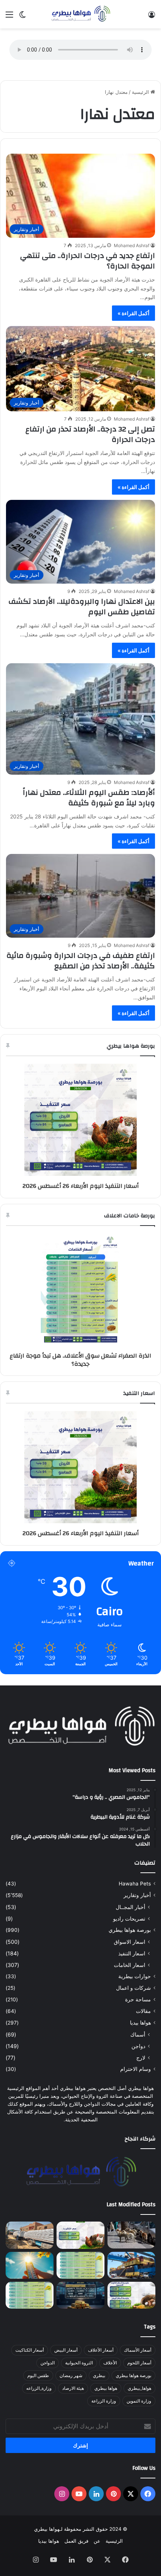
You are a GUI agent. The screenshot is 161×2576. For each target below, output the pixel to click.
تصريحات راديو (129, 1919)
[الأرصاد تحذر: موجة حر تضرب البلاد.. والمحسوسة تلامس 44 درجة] (30, 2265)
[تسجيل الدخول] (152, 17)
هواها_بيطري (139, 2388)
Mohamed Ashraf (132, 245)
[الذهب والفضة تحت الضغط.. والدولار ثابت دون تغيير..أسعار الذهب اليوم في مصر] (80, 2295)
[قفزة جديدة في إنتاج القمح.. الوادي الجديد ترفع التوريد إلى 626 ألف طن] (30, 2235)
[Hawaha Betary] (80, 14)
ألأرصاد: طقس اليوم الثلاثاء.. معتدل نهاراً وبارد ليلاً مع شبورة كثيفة (89, 798)
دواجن (138, 2046)
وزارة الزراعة (104, 2401)
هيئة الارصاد (73, 2388)
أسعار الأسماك (138, 2350)
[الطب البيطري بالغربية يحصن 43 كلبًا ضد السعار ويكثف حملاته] (131, 2235)
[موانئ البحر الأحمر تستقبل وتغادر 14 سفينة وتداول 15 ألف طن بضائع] (131, 2265)
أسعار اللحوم (139, 2363)
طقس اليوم (38, 2375)
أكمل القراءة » (133, 313)
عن (97, 2541)
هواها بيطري (106, 2388)
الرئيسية (141, 92)
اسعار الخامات (130, 1965)
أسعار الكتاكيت (30, 2350)
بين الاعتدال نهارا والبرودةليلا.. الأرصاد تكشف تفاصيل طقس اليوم (82, 607)
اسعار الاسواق (130, 1942)
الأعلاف (110, 2363)
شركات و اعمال (133, 1988)
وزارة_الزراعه (39, 2388)
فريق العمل (76, 2541)
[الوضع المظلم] (22, 17)
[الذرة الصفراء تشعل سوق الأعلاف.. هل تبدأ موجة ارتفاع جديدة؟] (80, 2265)
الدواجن (48, 2363)
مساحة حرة (138, 1999)
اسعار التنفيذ (132, 1953)
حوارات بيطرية (135, 1976)
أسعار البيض (66, 2350)
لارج (141, 2058)
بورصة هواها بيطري (130, 1930)
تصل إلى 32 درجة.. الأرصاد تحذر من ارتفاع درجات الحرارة (90, 434)
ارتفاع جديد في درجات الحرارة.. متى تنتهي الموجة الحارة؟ (88, 261)
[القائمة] (9, 17)
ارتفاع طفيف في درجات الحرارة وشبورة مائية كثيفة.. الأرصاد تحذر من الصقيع (81, 961)
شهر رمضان (71, 2375)
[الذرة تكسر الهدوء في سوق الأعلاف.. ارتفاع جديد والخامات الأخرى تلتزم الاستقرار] (30, 2295)
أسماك (138, 2034)
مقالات (143, 2011)
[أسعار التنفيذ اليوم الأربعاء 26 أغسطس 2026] (80, 2235)
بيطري (99, 2375)
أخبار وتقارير (137, 1895)
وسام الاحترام (136, 2069)
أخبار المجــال (130, 1907)
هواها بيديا (140, 2023)
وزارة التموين (139, 2401)
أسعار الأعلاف (101, 2350)
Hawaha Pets (135, 1884)
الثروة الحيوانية (79, 2363)
